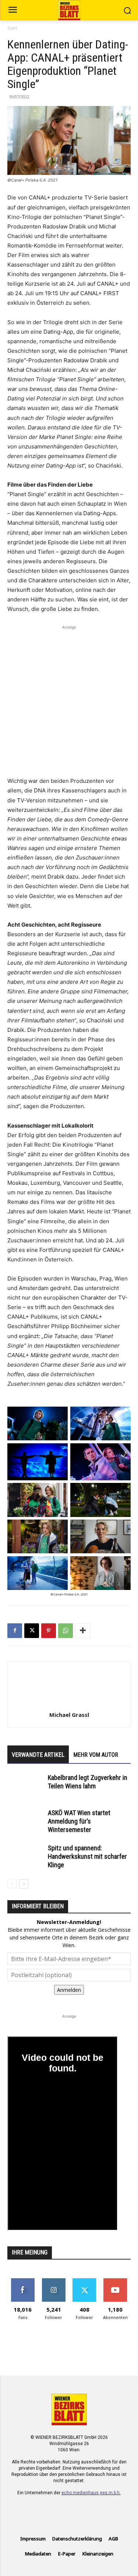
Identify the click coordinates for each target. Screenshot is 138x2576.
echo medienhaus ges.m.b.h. (91, 2493)
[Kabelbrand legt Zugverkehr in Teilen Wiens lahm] (26, 1786)
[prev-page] (12, 1884)
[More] (83, 1631)
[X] (32, 1631)
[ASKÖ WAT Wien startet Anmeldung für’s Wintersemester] (26, 1822)
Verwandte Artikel (38, 1755)
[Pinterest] (49, 1631)
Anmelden (69, 1990)
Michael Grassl (69, 1715)
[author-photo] (69, 1705)
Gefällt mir (23, 2281)
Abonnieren (115, 2281)
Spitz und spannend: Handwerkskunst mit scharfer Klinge (87, 1856)
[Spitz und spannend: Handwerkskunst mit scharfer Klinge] (26, 1856)
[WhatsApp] (66, 1631)
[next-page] (24, 1884)
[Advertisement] (69, 700)
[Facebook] (15, 1631)
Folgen (54, 2281)
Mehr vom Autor (96, 1755)
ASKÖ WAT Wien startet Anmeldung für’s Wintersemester (79, 1821)
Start (12, 28)
